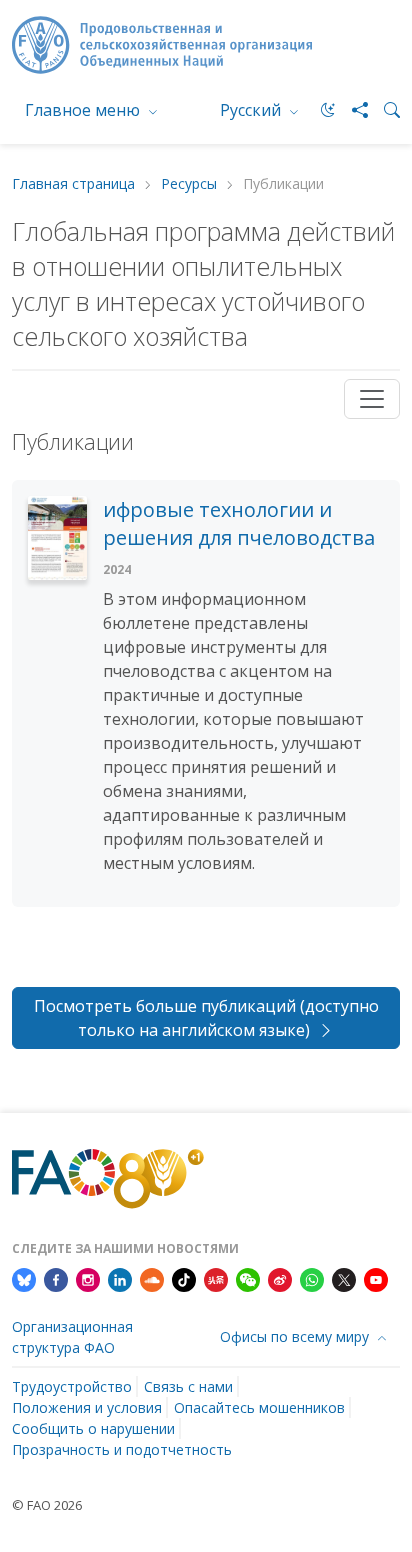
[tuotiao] (216, 1278)
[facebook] (56, 1278)
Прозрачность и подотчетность (122, 1449)
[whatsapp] (312, 1278)
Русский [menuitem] (252, 110)
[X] (344, 1278)
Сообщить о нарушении (93, 1428)
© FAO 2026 (47, 1505)
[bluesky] (24, 1278)
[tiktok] (184, 1278)
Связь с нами (188, 1386)
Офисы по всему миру (296, 1336)
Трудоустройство (72, 1386)
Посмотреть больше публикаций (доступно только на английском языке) (206, 1018)
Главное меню (84, 110)
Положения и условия (87, 1407)
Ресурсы (189, 184)
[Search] (384, 110)
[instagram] (88, 1278)
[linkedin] (120, 1278)
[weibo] (280, 1278)
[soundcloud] (152, 1278)
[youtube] (376, 1278)
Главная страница (73, 184)
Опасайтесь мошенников (259, 1407)
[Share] (352, 110)
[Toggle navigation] (372, 399)
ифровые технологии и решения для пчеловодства (239, 523)
